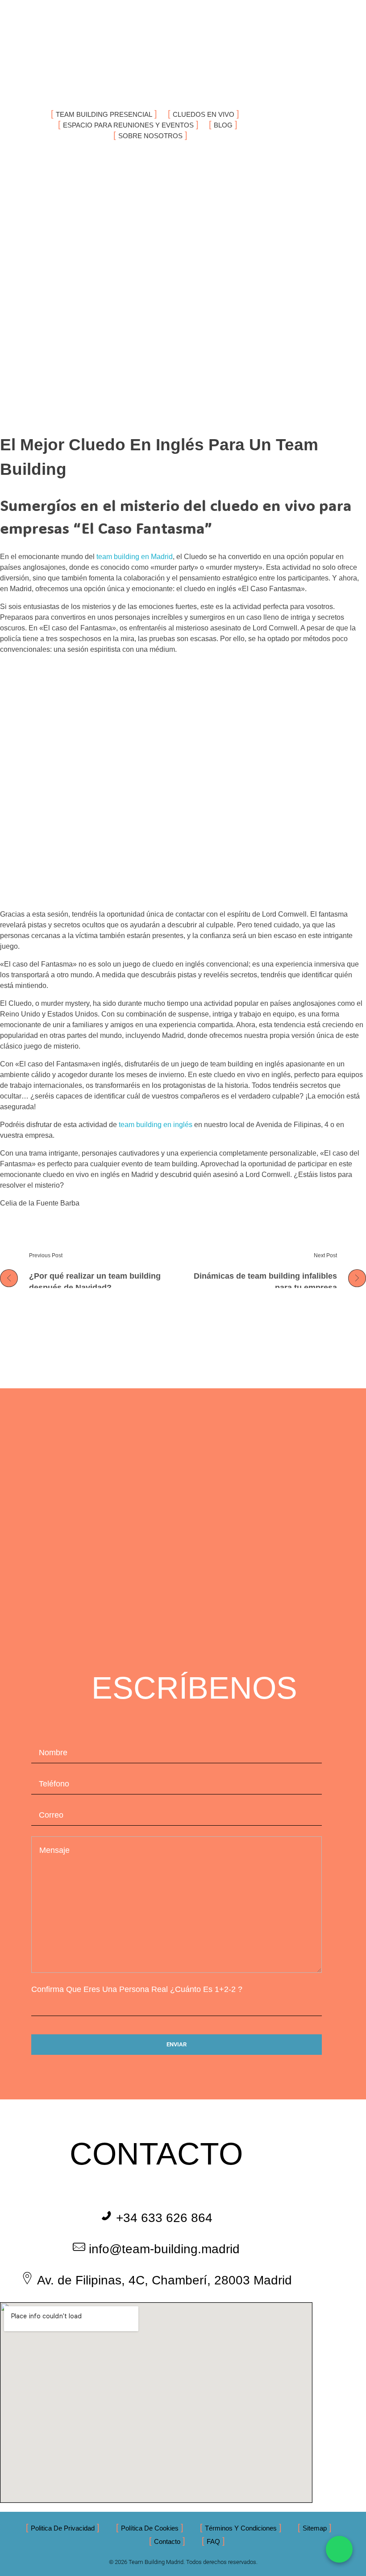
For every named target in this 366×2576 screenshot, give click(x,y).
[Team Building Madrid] (74, 49)
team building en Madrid (135, 557)
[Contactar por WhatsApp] (339, 2549)
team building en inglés (156, 1125)
